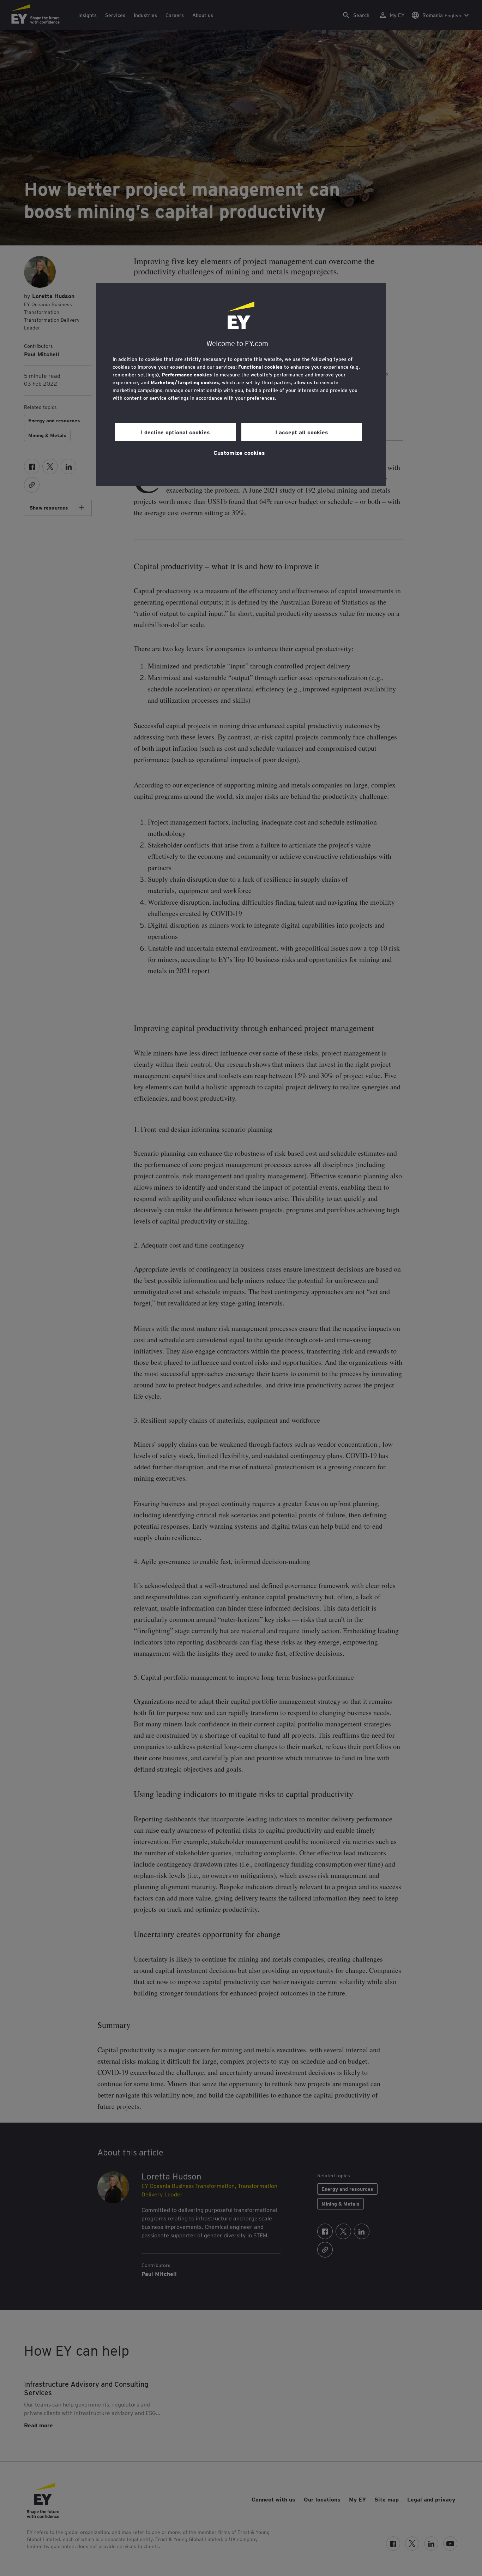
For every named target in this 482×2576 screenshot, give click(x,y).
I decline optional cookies (175, 432)
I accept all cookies (302, 432)
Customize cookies (239, 452)
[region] (241, 385)
